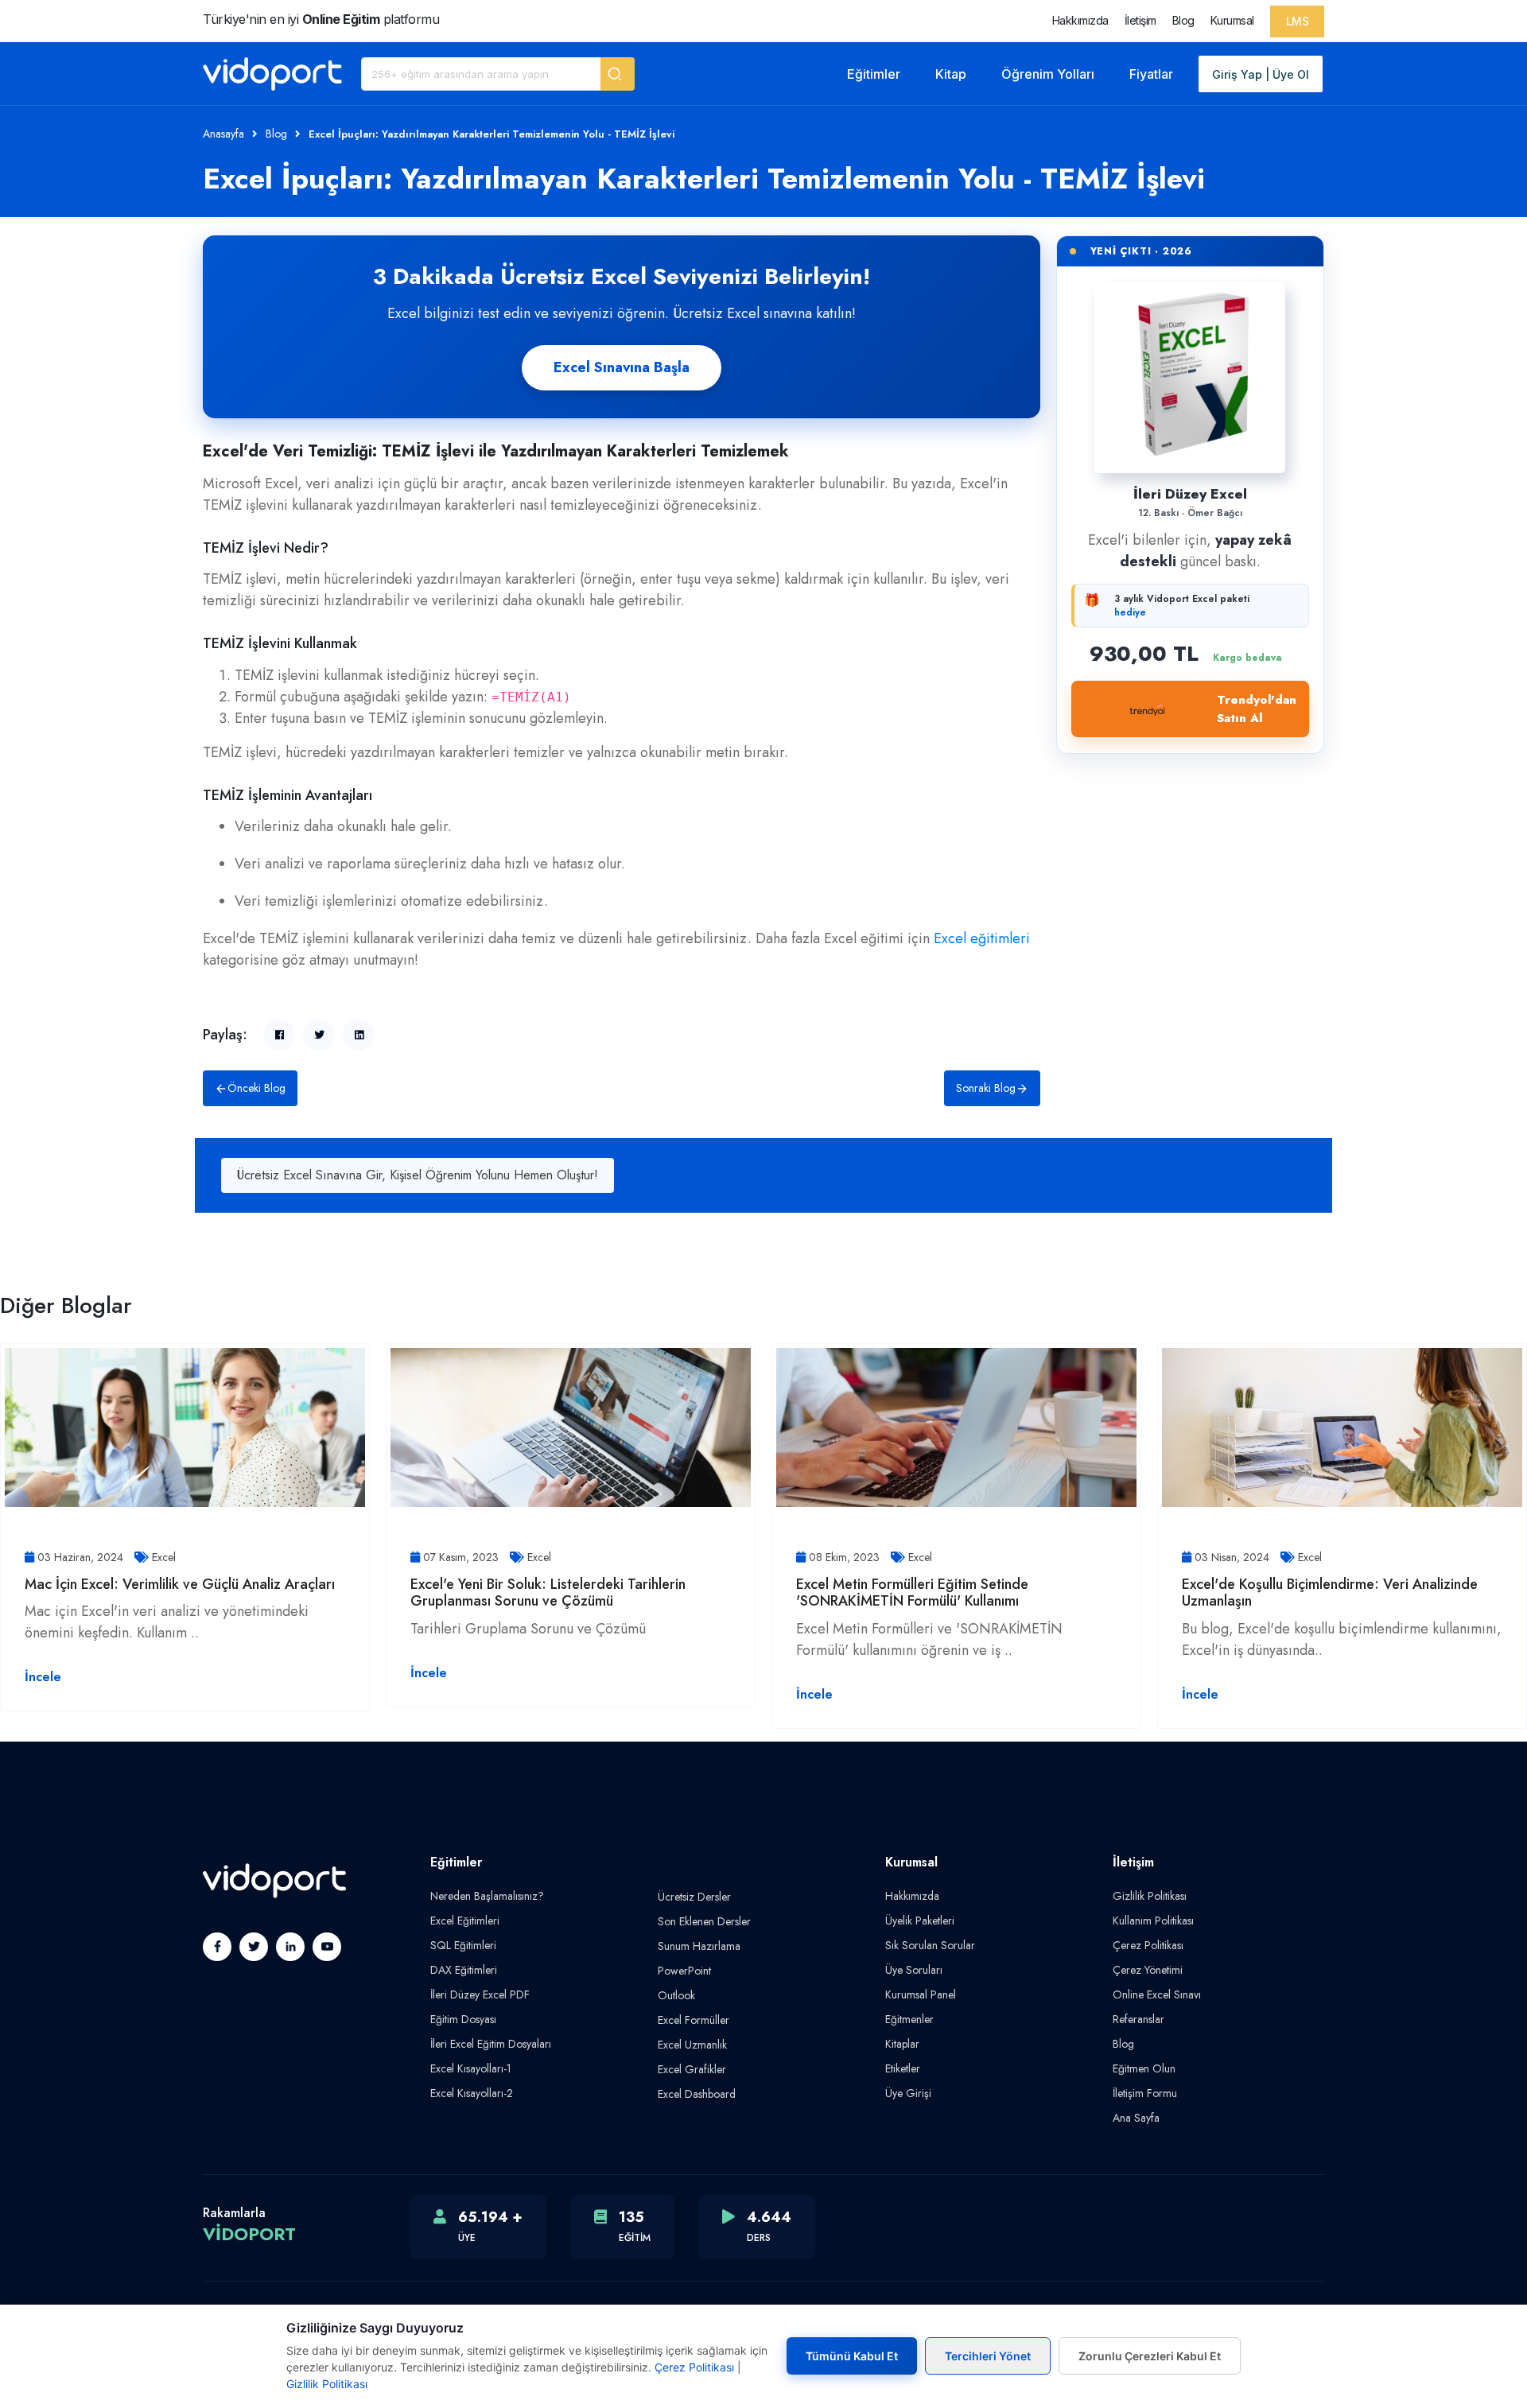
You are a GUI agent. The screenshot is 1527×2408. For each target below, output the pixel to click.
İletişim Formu (1145, 2093)
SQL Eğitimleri (463, 1945)
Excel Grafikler (692, 2069)
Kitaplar (902, 2044)
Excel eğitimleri (982, 938)
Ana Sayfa (1136, 2118)
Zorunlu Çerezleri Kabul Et (1150, 2356)
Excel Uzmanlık (692, 2045)
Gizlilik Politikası (1150, 1896)
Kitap (951, 74)
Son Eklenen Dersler (704, 1921)
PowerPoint (684, 1971)
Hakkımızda (1080, 20)
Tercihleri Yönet (988, 2356)
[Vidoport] (272, 74)
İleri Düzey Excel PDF (480, 1994)
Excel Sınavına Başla (622, 367)
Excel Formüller (694, 2020)
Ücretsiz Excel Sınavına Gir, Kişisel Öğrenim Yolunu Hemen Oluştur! (418, 1175)
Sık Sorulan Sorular (930, 1945)
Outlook (676, 1995)
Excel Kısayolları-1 (471, 2068)
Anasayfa (223, 134)
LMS (1298, 21)
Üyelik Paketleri (920, 1921)
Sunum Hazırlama (699, 1946)
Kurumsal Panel (921, 1994)
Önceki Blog (256, 1088)
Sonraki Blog (986, 1088)
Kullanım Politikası (1153, 1921)
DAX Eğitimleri (464, 1970)
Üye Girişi (908, 2093)
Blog (1183, 20)
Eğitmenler (909, 2019)
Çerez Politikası (1148, 1945)
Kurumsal (1232, 20)
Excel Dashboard (697, 2094)
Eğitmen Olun (1144, 2068)
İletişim (1140, 20)
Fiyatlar (1151, 74)
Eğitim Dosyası (463, 2019)
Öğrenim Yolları (1048, 74)
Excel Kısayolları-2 (472, 2093)
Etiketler (903, 2068)
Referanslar (1138, 2019)
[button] (618, 74)
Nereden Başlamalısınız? (487, 1896)
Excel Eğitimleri (465, 1921)
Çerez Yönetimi (1148, 1970)
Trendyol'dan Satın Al (1257, 710)
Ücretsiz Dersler (694, 1897)
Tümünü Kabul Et (852, 2356)
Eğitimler (874, 74)
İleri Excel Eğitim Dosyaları (491, 2044)
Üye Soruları (914, 1970)
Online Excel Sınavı (1157, 1994)
